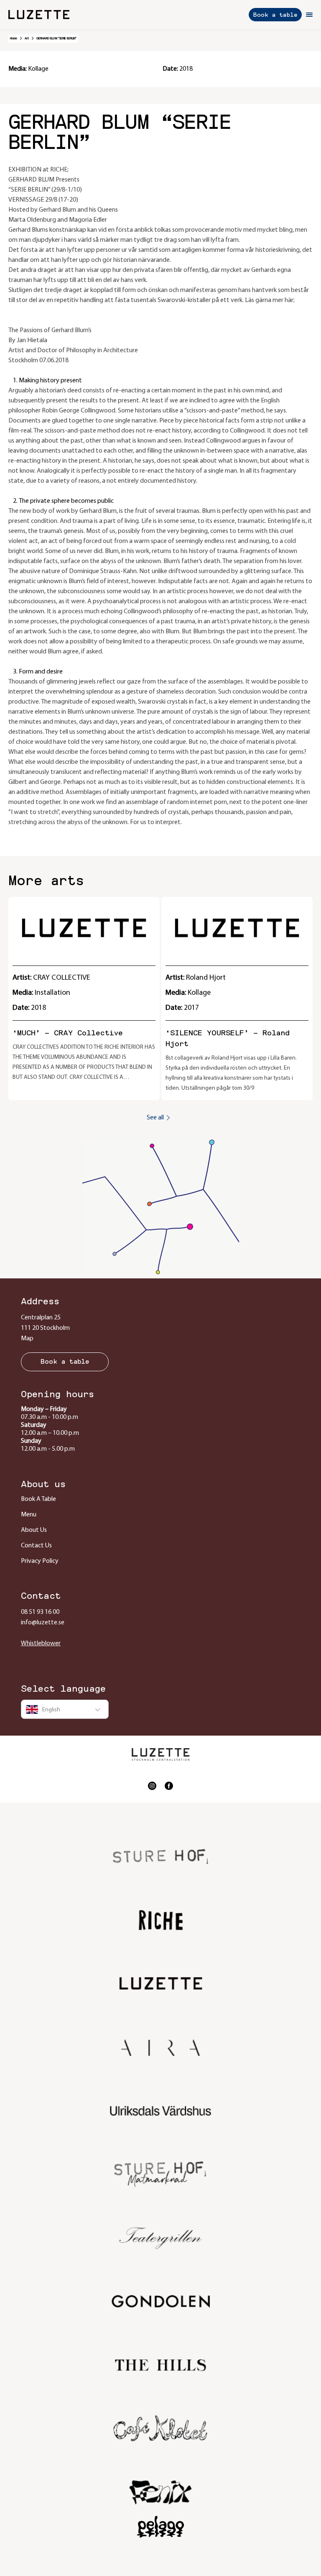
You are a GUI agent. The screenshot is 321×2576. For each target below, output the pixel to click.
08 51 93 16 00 (40, 1612)
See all (155, 1118)
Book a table (275, 15)
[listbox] (65, 1709)
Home (14, 38)
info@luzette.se (43, 1623)
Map (27, 1339)
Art (27, 38)
